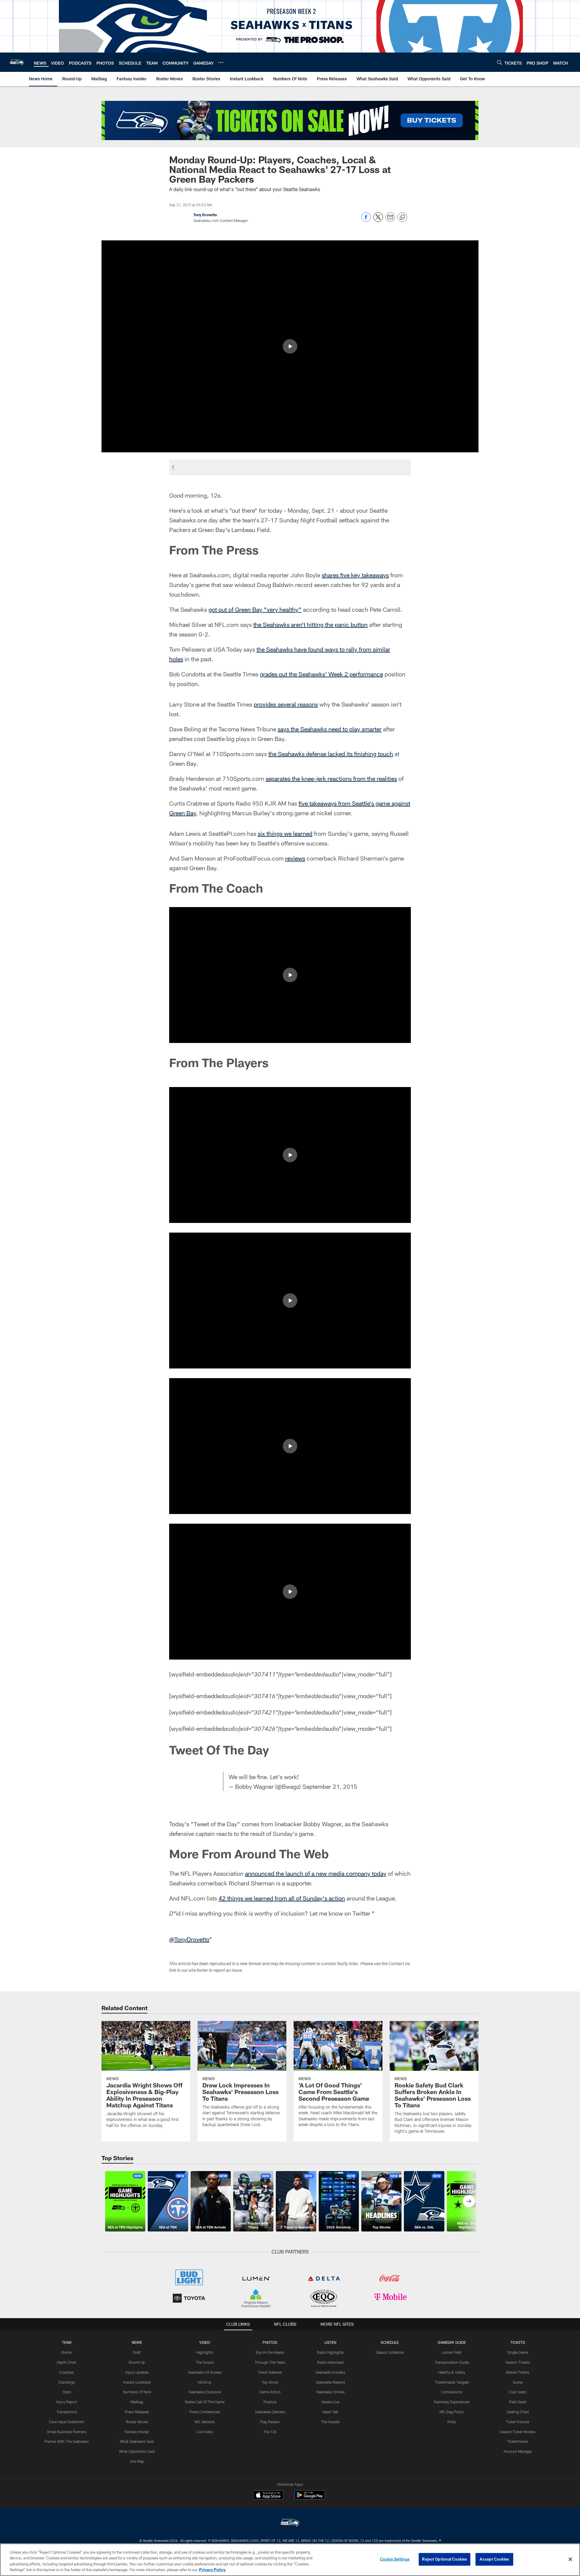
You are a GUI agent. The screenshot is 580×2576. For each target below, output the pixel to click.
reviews (295, 858)
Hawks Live (330, 2402)
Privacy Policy (212, 2570)
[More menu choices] (221, 63)
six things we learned (285, 833)
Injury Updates (137, 2372)
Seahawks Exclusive (205, 2392)
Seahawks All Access (205, 2372)
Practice (270, 2402)
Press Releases (137, 2412)
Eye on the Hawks (270, 2352)
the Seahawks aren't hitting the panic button (310, 624)
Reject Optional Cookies (445, 2559)
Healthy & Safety (452, 2372)
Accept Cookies (494, 2559)
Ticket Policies (518, 2422)
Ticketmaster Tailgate (452, 2382)
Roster (67, 2352)
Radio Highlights (330, 2352)
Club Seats (518, 2392)
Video (205, 2342)
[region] (290, 2560)
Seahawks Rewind (330, 2382)
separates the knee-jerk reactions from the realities (331, 778)
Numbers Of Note (137, 2392)
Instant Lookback (137, 2382)
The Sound (205, 2362)
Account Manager (518, 2451)
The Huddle (330, 2422)
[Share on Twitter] (378, 220)
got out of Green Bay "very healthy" (255, 609)
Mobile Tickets (518, 2372)
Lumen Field (452, 2352)
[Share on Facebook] (366, 220)
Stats (67, 2392)
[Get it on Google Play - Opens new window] (310, 2498)
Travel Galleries (270, 2372)
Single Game (518, 2352)
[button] (290, 346)
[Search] (500, 62)
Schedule (390, 2342)
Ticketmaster (518, 2441)
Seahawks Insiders (330, 2372)
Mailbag (137, 2402)
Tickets (518, 2342)
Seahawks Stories (330, 2392)
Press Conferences (205, 2412)
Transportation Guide (452, 2362)
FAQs (452, 2422)
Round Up (137, 2362)
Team (67, 2342)
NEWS (137, 2342)
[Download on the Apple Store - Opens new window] (268, 2496)
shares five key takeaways (355, 575)
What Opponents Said (137, 2451)
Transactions (67, 2412)
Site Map (137, 2461)
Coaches (67, 2372)
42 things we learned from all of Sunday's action (282, 1898)
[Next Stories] (469, 2201)
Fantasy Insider (137, 2432)
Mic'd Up (205, 2382)
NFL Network (205, 2422)
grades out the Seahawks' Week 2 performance (321, 674)
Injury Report (67, 2402)
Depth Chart (67, 2362)
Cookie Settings (395, 2559)
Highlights (205, 2352)
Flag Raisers (270, 2422)
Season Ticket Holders (518, 2432)
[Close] (570, 2559)
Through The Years (270, 2362)
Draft (137, 2352)
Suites (518, 2382)
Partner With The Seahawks (67, 2441)
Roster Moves (137, 2422)
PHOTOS (270, 2342)
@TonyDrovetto (189, 1939)
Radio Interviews (330, 2362)
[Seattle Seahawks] (290, 2523)
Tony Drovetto (205, 215)
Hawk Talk (330, 2412)
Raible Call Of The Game (205, 2402)
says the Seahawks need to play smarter (330, 729)
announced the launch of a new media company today (316, 1873)
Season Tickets (518, 2362)
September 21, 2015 (330, 1786)
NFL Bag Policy (452, 2412)
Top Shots (270, 2382)
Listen (330, 2342)
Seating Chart (518, 2412)
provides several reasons (286, 704)
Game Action (270, 2392)
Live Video (205, 2432)
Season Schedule (390, 2352)
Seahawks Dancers (270, 2412)
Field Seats (518, 2402)
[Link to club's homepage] (17, 62)
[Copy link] (402, 217)
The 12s (270, 2432)
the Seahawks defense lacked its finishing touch (331, 754)
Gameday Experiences (452, 2402)
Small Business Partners (67, 2432)
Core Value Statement (67, 2422)
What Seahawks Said (137, 2441)
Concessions (452, 2392)
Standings (67, 2382)
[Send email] (390, 220)
